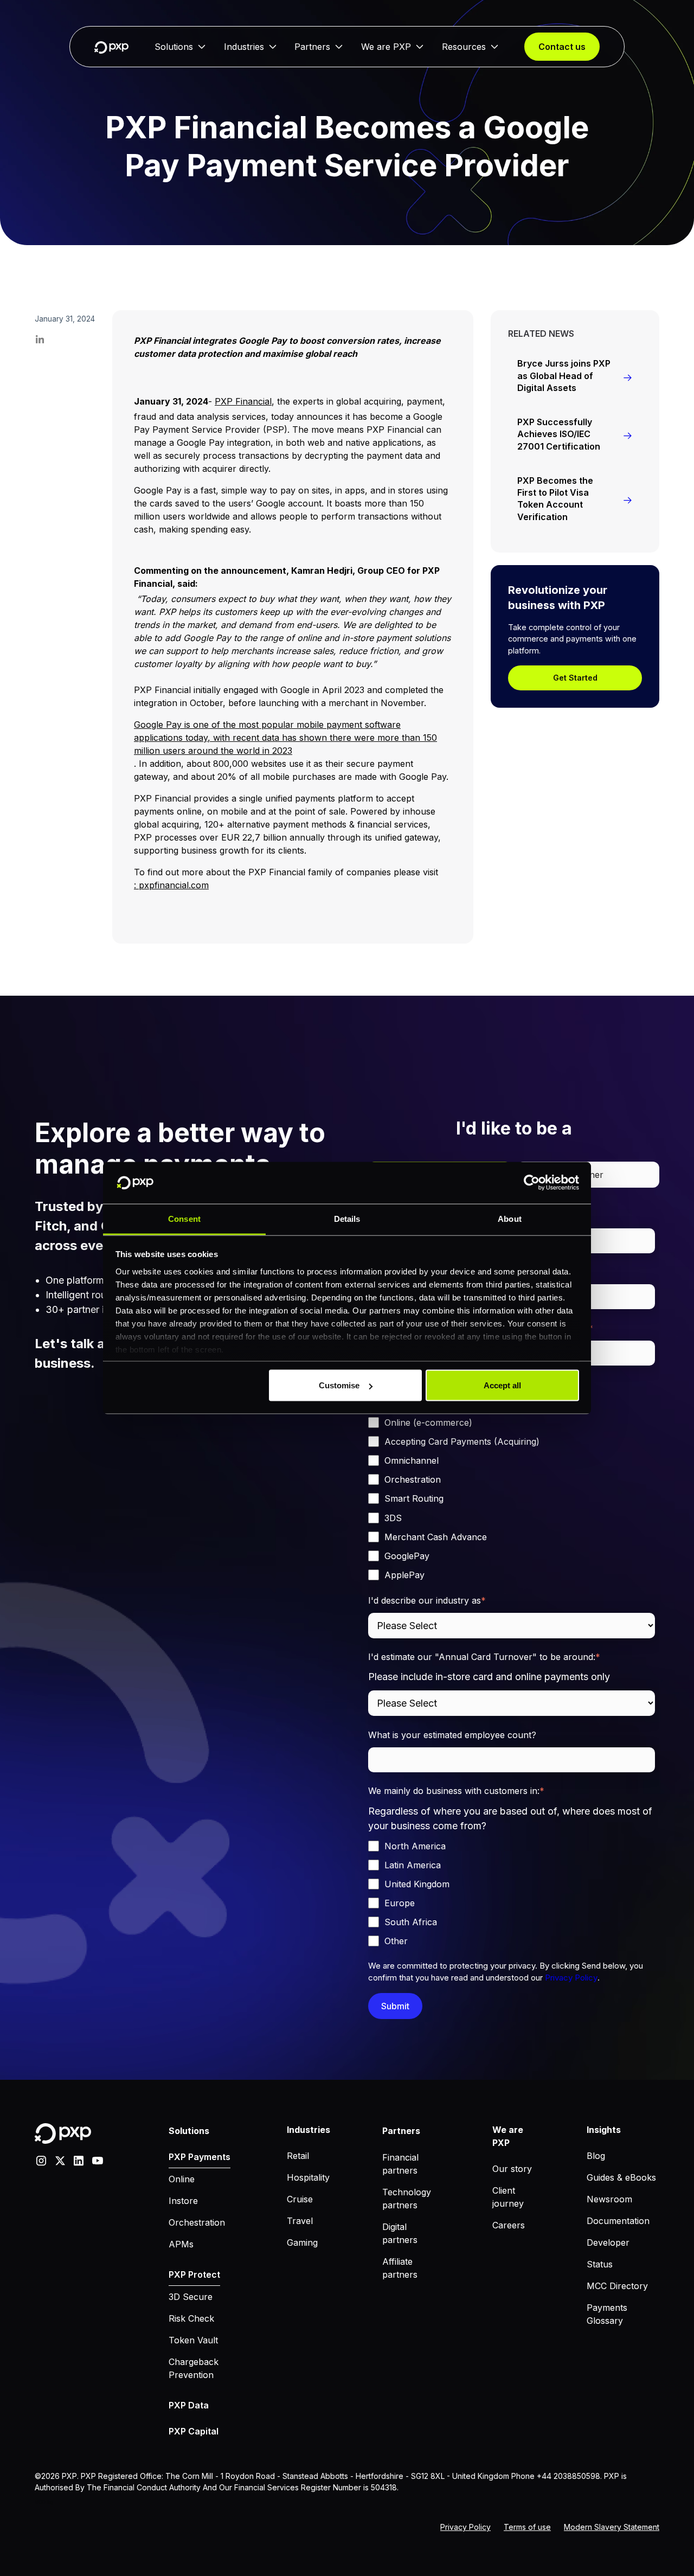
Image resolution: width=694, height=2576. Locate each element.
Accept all (502, 1385)
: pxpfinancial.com (171, 885)
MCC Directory (617, 2286)
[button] (180, 47)
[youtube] (98, 2160)
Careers (509, 2225)
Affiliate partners (400, 2268)
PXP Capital (194, 2431)
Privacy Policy (571, 1978)
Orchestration (197, 2222)
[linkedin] (79, 2160)
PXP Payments (200, 2157)
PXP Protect (194, 2274)
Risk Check (191, 2318)
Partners (312, 47)
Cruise (300, 2199)
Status (600, 2264)
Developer (608, 2242)
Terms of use (527, 2527)
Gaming (302, 2242)
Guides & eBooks (621, 2177)
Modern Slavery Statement (612, 2527)
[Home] (111, 47)
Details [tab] (347, 1218)
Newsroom (609, 2199)
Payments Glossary (607, 2314)
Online (182, 2179)
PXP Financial (243, 401)
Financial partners (400, 2164)
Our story (512, 2169)
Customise (339, 1385)
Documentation (618, 2221)
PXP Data (189, 2405)
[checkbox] (512, 1489)
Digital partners (400, 2233)
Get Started (575, 678)
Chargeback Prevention (194, 2368)
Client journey (508, 2197)
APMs (181, 2244)
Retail (298, 2156)
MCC (40, 2502)
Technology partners (407, 2199)
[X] (60, 2160)
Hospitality (308, 2177)
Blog (596, 2156)
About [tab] (510, 1218)
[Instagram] (41, 2160)
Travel (300, 2221)
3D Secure (191, 2297)
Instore (183, 2201)
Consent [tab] (184, 1218)
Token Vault (193, 2340)
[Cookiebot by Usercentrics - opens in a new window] (532, 1183)
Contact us (562, 47)
